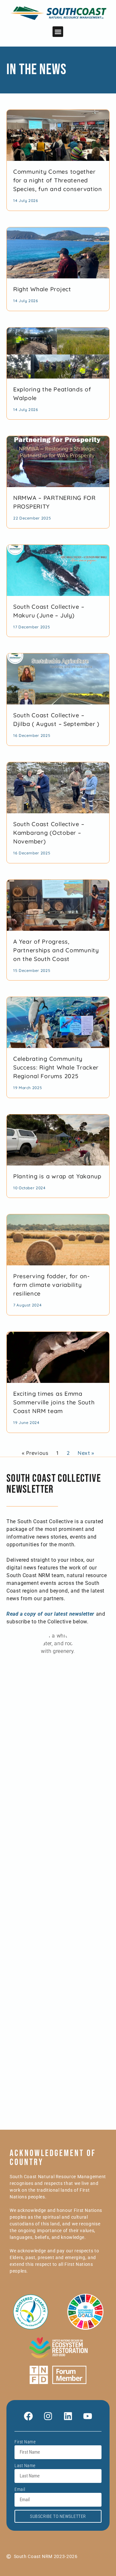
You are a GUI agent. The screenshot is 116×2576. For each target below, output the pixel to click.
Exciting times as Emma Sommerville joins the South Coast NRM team (54, 1402)
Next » (86, 1453)
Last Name (25, 2466)
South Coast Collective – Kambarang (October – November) (49, 833)
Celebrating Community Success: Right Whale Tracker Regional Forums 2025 (56, 1067)
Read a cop (20, 1614)
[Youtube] (87, 2416)
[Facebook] (28, 2416)
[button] (58, 32)
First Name (25, 2442)
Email (20, 2489)
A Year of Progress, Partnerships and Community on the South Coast (56, 950)
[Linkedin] (68, 2416)
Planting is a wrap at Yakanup (57, 1176)
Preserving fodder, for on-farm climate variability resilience (52, 1285)
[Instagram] (48, 2416)
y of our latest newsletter (64, 1614)
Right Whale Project (42, 289)
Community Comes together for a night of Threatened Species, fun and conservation (58, 180)
